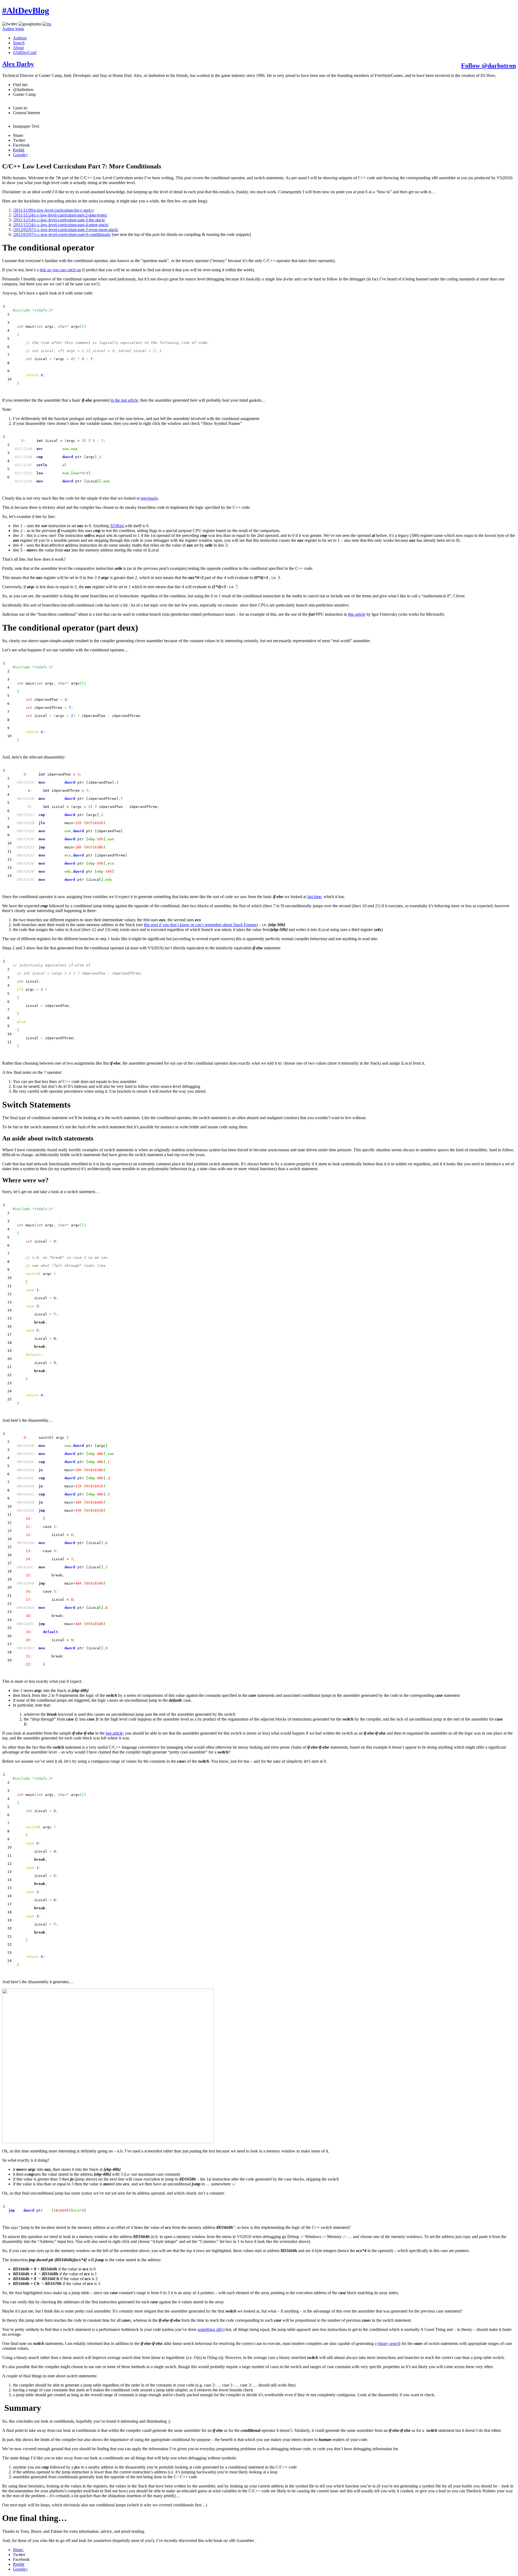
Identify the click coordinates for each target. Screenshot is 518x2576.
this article (357, 614)
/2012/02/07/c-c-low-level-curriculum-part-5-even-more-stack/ (66, 230)
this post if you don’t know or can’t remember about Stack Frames (200, 925)
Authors (20, 38)
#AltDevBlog (26, 11)
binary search (389, 2343)
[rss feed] (47, 24)
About (18, 48)
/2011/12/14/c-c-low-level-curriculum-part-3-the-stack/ (59, 220)
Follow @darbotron (488, 66)
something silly (210, 2329)
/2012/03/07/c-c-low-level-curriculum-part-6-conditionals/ (62, 234)
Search (19, 43)
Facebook (21, 145)
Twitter (19, 140)
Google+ (21, 155)
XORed (117, 526)
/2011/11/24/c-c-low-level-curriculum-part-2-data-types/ (60, 215)
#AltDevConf (25, 53)
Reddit (19, 150)
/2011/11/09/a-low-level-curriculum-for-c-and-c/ (54, 210)
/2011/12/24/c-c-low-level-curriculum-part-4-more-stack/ (61, 225)
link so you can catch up (60, 270)
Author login (13, 29)
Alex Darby (18, 64)
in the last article (124, 400)
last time (314, 897)
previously (149, 498)
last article (114, 1733)
